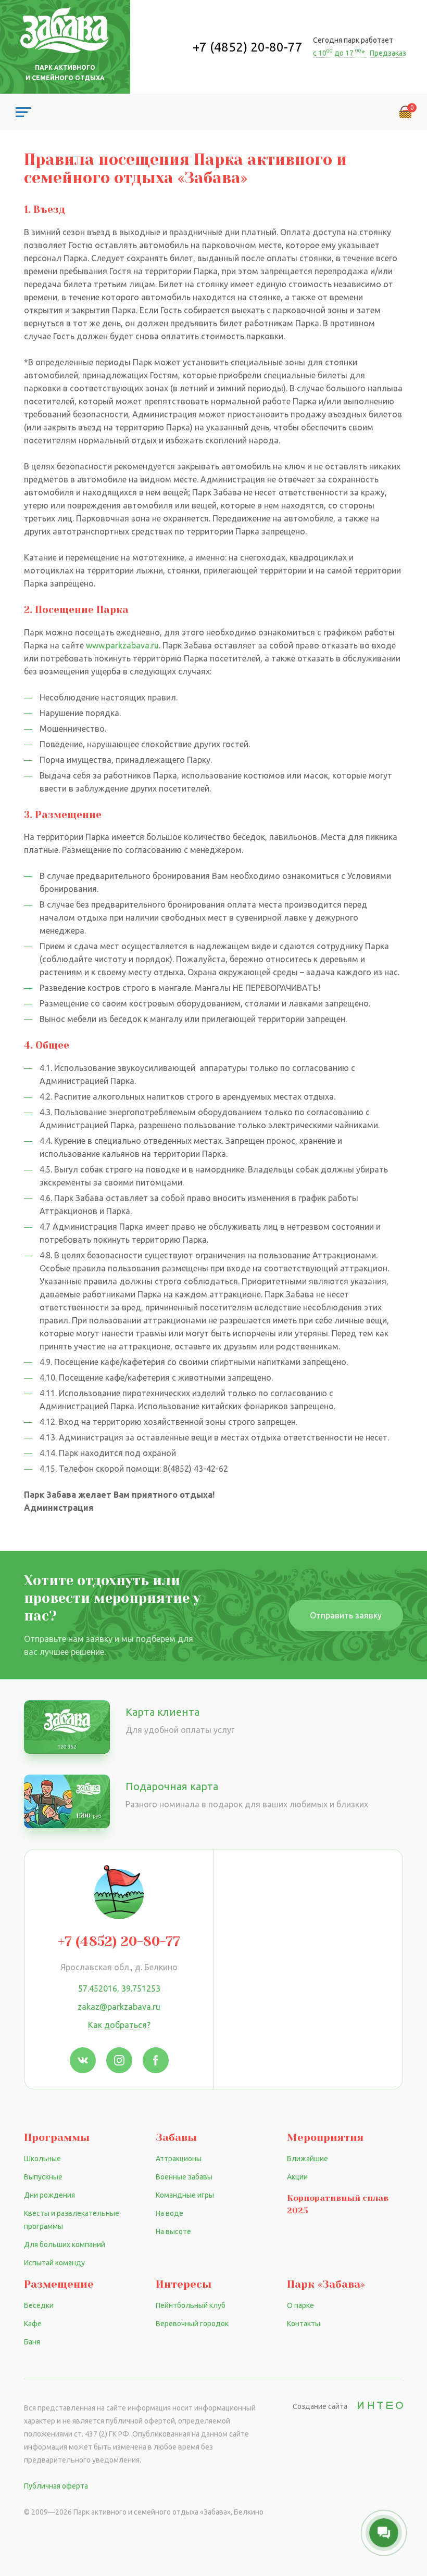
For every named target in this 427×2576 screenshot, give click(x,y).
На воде (169, 2213)
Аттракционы (179, 2159)
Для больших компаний (65, 2245)
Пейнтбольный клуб (191, 2305)
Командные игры (185, 2195)
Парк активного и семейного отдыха (65, 73)
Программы (57, 2138)
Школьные (42, 2159)
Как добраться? (119, 2025)
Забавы (176, 2138)
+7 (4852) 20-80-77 (248, 47)
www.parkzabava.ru (122, 645)
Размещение (59, 2284)
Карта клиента (162, 1712)
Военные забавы (184, 2177)
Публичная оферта (56, 2486)
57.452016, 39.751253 (119, 1988)
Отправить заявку (346, 1615)
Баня (32, 2342)
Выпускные (43, 2177)
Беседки (39, 2305)
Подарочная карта (172, 1786)
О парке (300, 2305)
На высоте (173, 2231)
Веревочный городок (192, 2324)
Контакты (304, 2324)
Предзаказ (388, 53)
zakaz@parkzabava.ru (119, 2007)
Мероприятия (325, 2138)
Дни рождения (49, 2195)
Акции (297, 2177)
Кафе (33, 2324)
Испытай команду (54, 2263)
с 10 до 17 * (340, 53)
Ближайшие (307, 2159)
